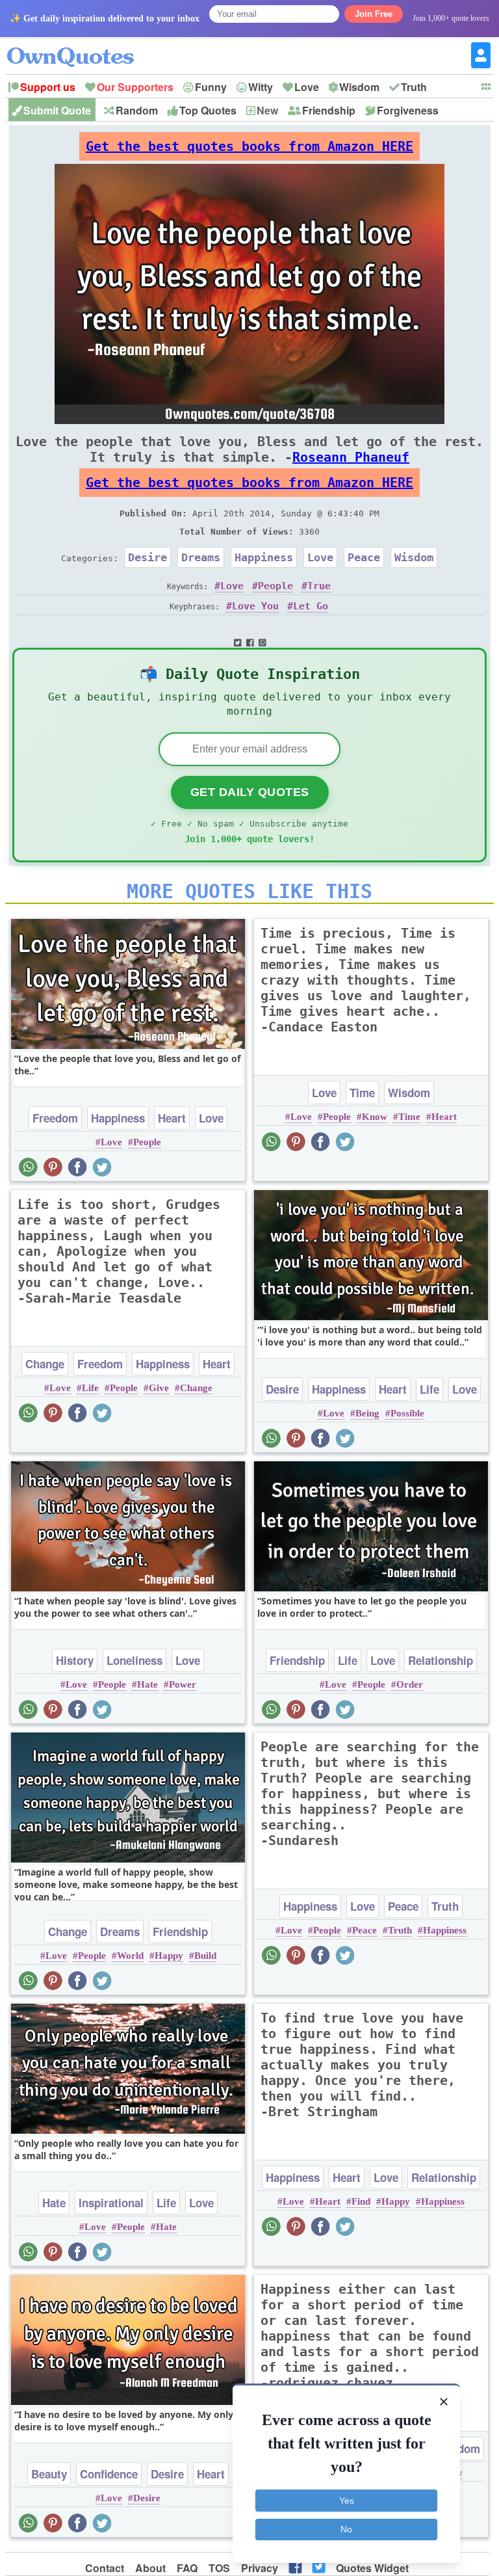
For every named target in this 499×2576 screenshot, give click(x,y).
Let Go (311, 606)
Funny (211, 87)
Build (205, 1956)
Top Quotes (208, 110)
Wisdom (359, 87)
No (346, 2529)
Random (137, 110)
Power (183, 1684)
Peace (364, 557)
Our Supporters (135, 87)
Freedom (55, 1118)
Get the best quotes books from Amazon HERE (249, 146)
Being (367, 1413)
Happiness (264, 557)
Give (159, 1388)
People (275, 586)
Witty (261, 87)
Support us (48, 87)
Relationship (441, 1660)
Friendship (329, 110)
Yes (347, 2501)
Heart (172, 1118)
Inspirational (111, 2203)
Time (362, 1093)
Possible (407, 1413)
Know (375, 1117)
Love (307, 87)
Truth (414, 87)
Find (361, 2201)
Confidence (109, 2474)
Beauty (49, 2474)
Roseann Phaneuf (351, 457)
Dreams (201, 557)
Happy (169, 1956)
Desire (147, 557)
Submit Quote (57, 110)
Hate (147, 1684)
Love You (255, 606)
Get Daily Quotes (250, 792)
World (130, 1956)
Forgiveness (408, 110)
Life (90, 1388)
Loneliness (134, 1660)
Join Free (374, 14)
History (75, 1660)
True (319, 586)
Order (410, 1684)
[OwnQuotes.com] (78, 45)
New (267, 110)
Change (45, 1364)
